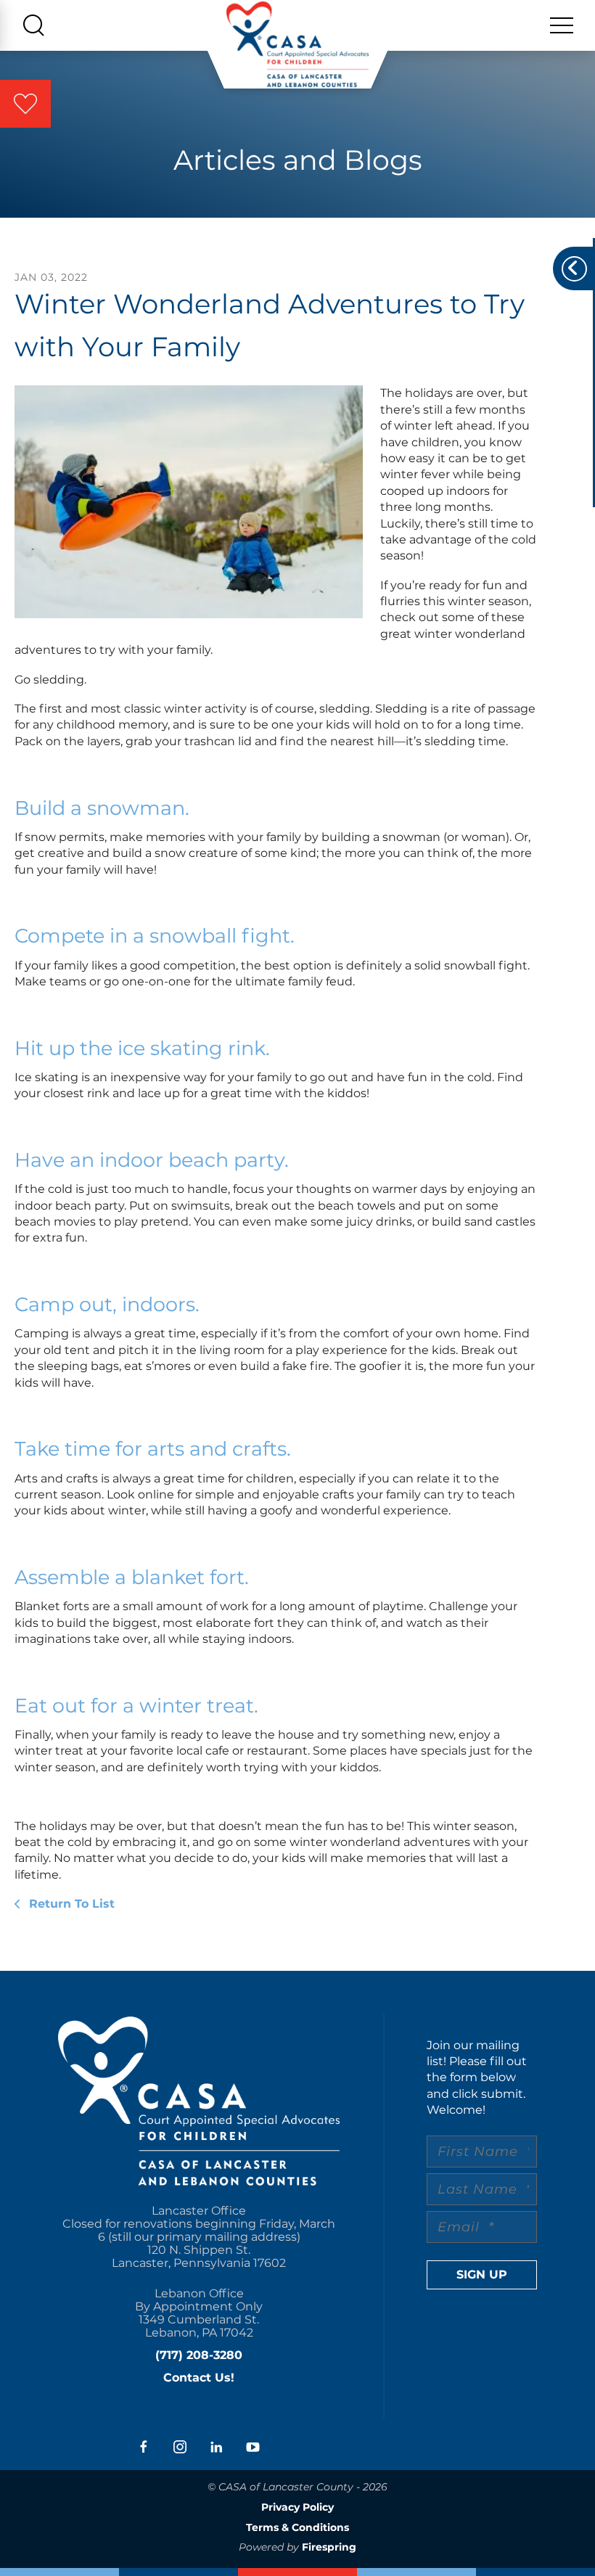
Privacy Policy (297, 2507)
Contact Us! (199, 2378)
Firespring (329, 2547)
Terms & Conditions (297, 2527)
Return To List (70, 1904)
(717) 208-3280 (199, 2355)
